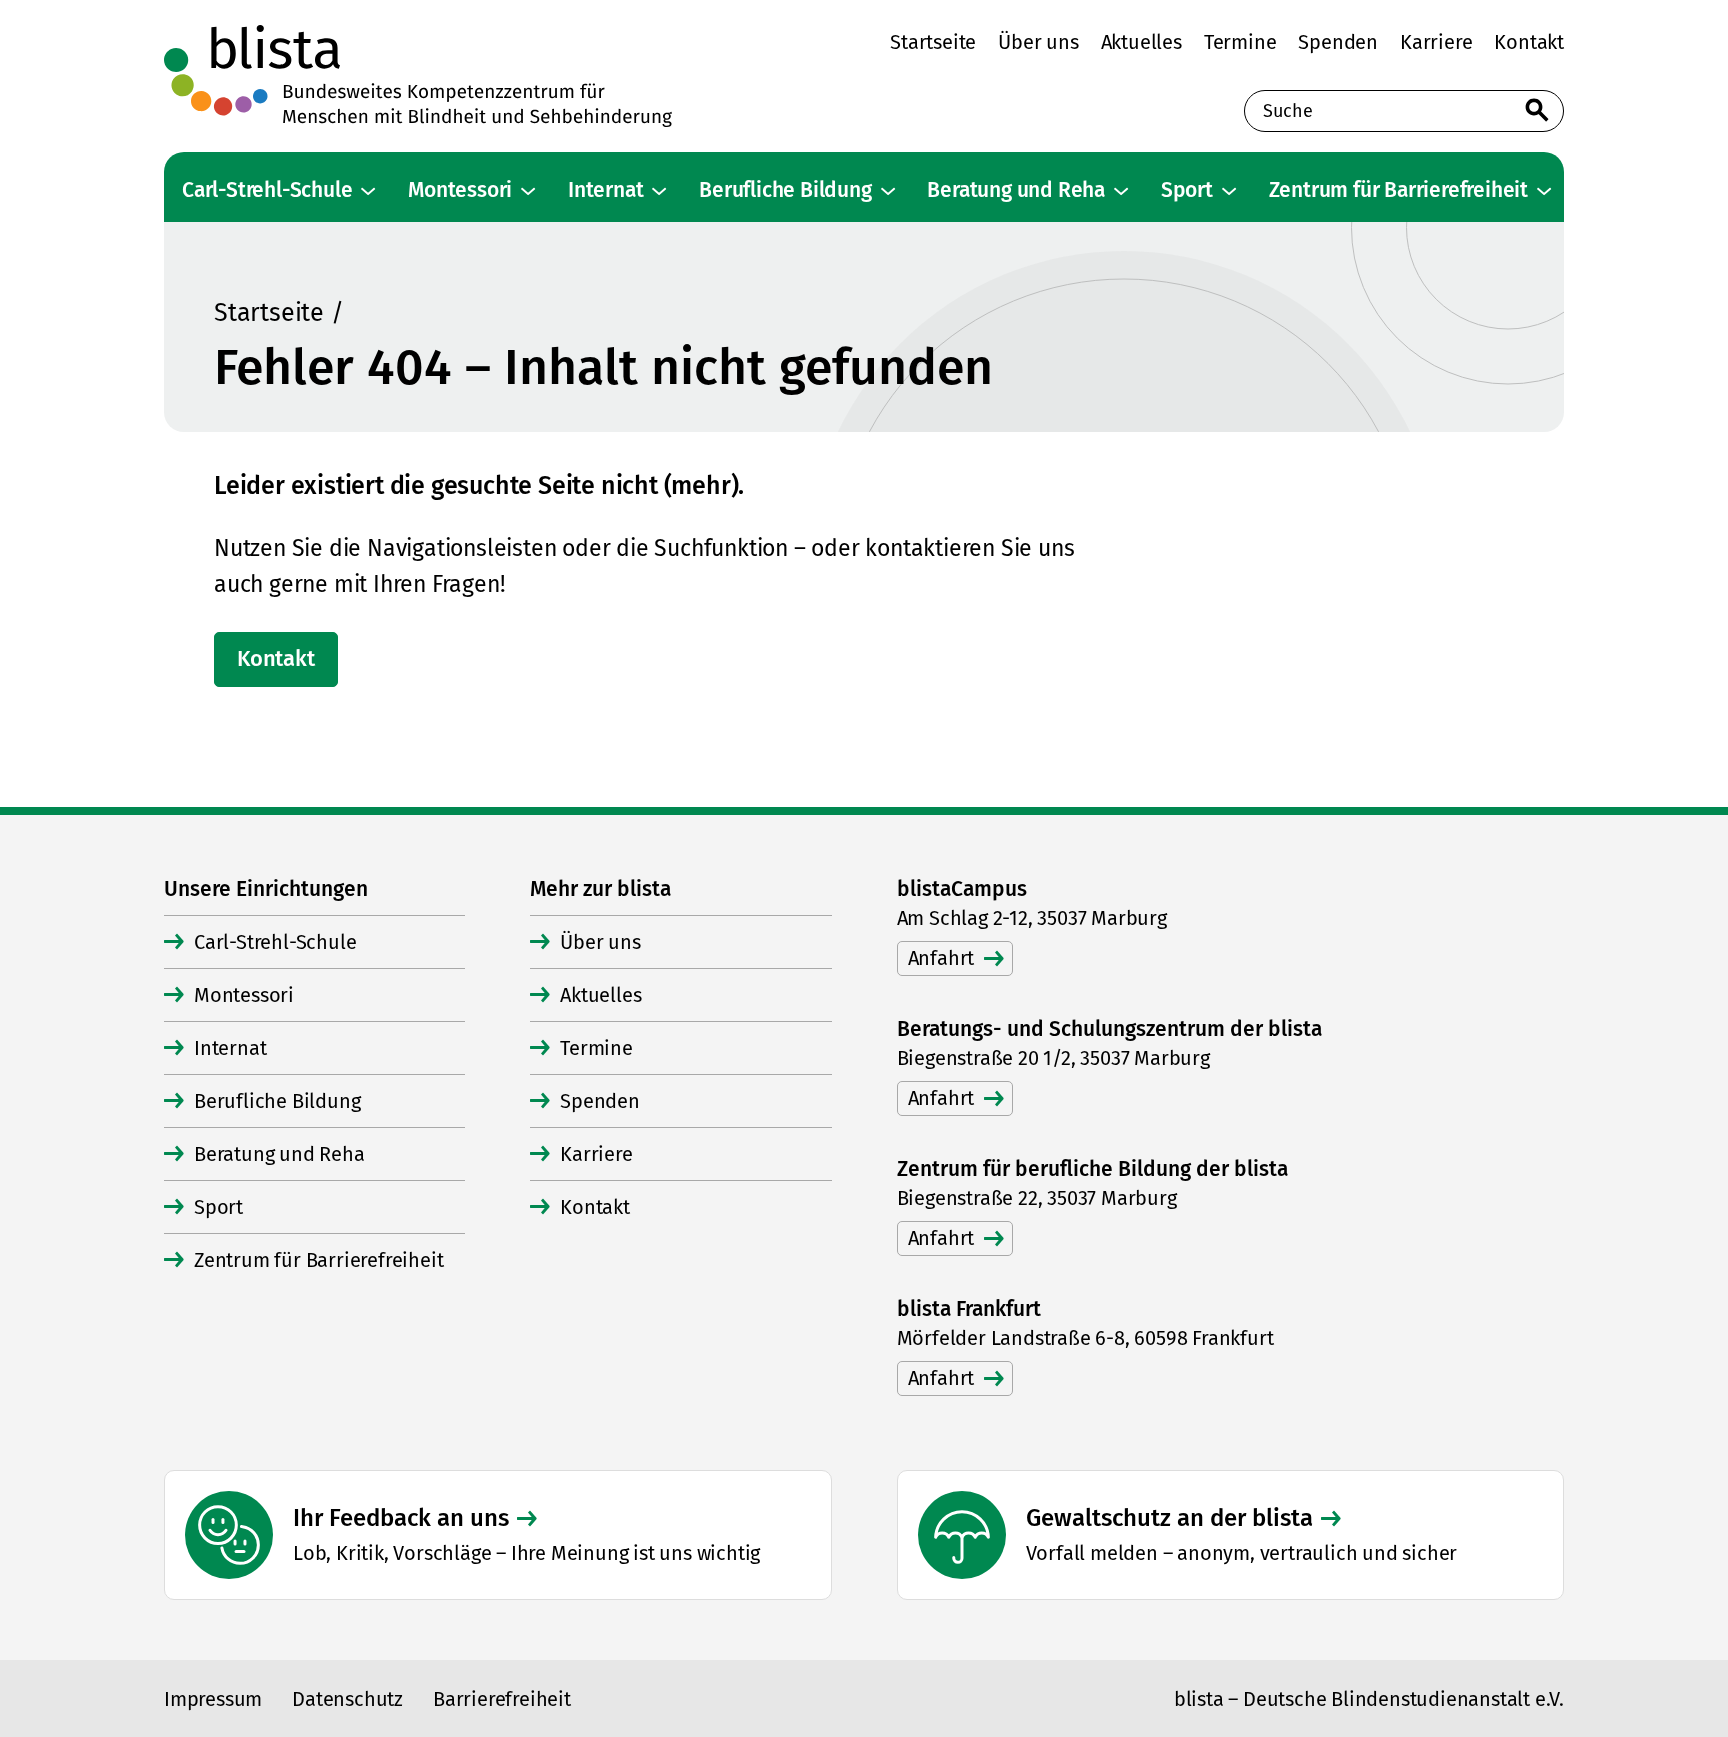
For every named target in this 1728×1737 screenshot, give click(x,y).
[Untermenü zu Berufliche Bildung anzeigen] (888, 191)
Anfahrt (941, 958)
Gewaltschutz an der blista (1169, 1518)
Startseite (269, 313)
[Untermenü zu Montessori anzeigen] (528, 191)
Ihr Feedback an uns (401, 1518)
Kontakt (276, 658)
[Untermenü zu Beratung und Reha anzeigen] (1121, 191)
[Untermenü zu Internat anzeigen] (659, 191)
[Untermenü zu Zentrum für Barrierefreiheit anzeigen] (1544, 191)
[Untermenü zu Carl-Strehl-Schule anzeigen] (368, 191)
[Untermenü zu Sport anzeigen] (1229, 191)
